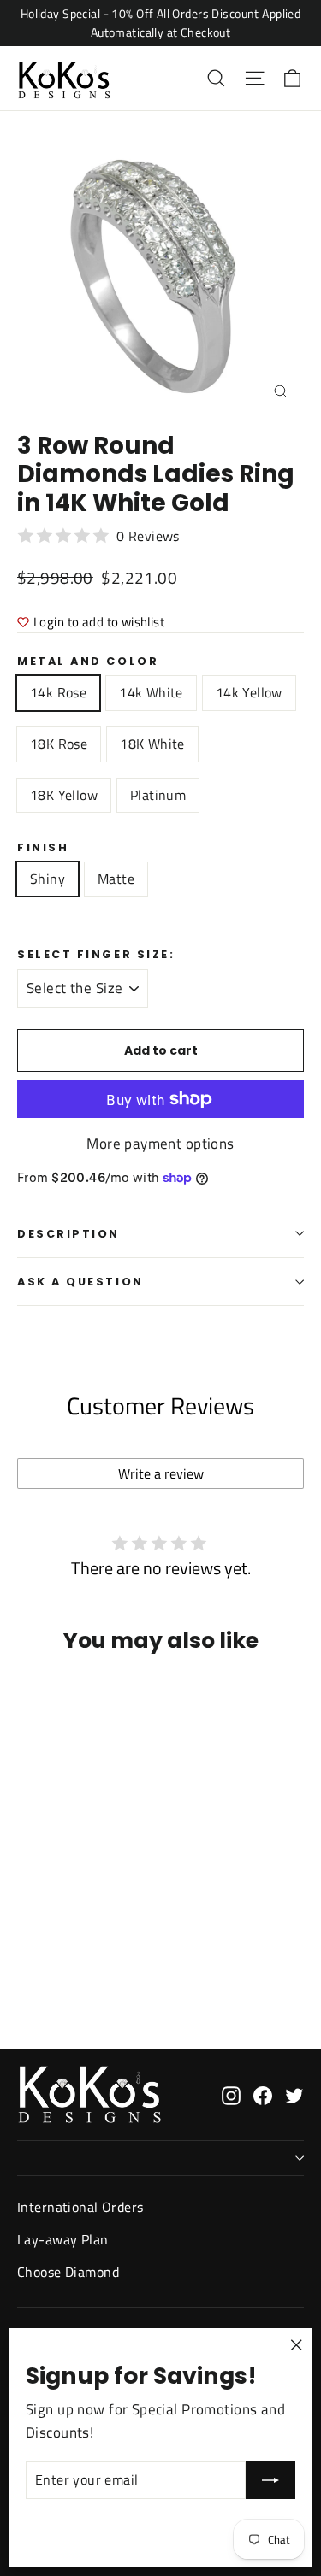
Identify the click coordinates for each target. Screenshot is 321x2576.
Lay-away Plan (63, 2239)
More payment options (160, 1144)
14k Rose (58, 692)
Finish (43, 847)
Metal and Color (88, 661)
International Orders (80, 2207)
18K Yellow (64, 795)
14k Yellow (249, 692)
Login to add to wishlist (99, 622)
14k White (151, 692)
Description (68, 1234)
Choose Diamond (68, 2272)
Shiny (48, 879)
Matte (116, 879)
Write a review (161, 1473)
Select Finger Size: (96, 954)
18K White (152, 744)
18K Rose (59, 744)
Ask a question (80, 1282)
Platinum (158, 795)
